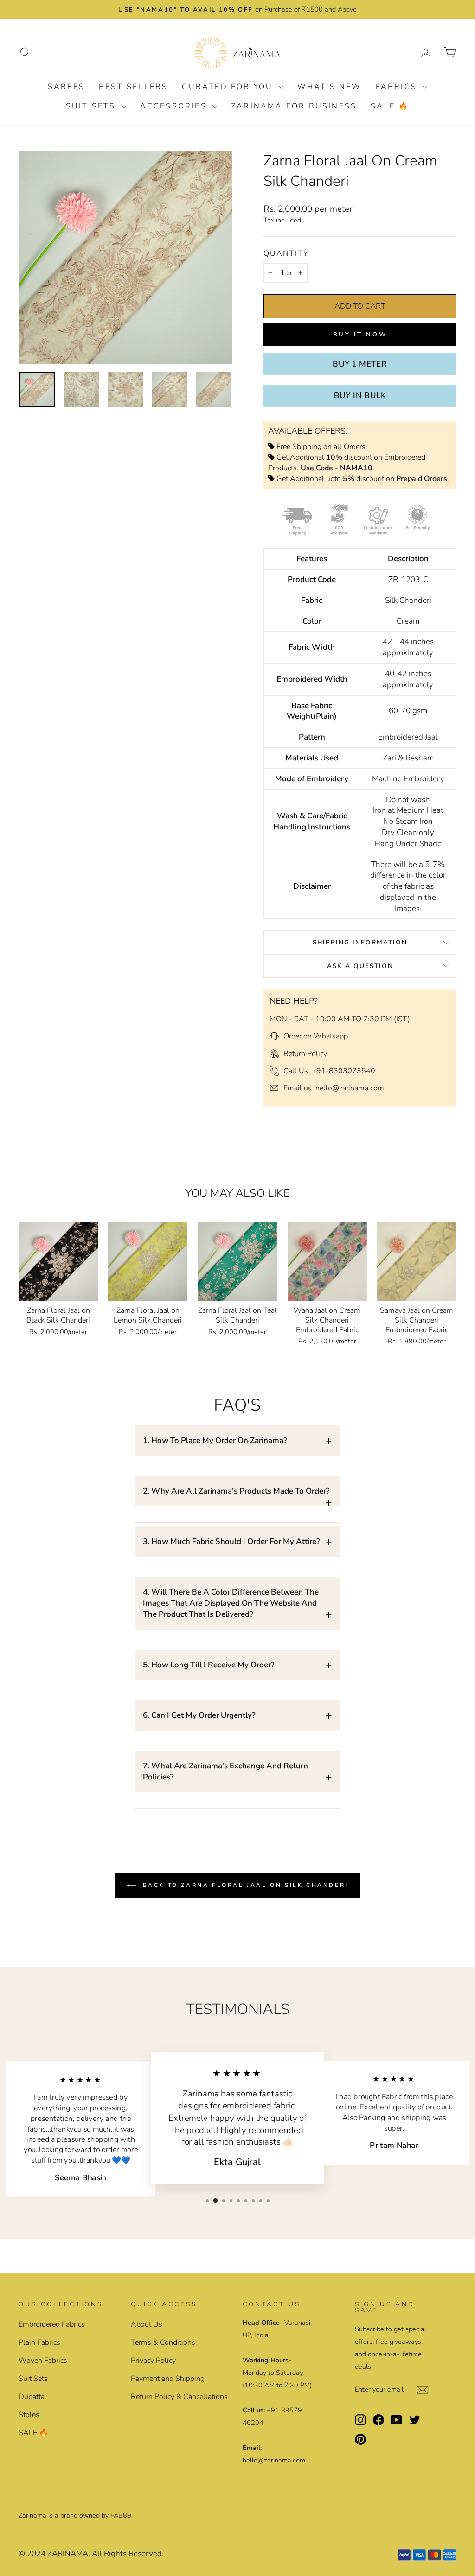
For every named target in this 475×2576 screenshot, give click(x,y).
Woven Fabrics (43, 2361)
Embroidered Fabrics (52, 2324)
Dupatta (32, 2397)
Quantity (286, 253)
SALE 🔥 (390, 106)
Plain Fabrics (39, 2342)
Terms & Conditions (163, 2342)
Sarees (66, 87)
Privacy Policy (153, 2361)
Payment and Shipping (168, 2379)
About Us (147, 2324)
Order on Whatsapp (316, 1036)
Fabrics (398, 87)
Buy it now (360, 335)
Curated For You (229, 87)
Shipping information (360, 942)
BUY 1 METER (360, 364)
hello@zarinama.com (350, 1088)
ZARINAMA (68, 2554)
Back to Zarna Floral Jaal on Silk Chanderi (244, 1885)
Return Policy (305, 1054)
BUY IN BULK (360, 396)
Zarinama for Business (294, 106)
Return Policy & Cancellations (179, 2397)
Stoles (29, 2415)
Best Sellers (133, 87)
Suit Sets (93, 106)
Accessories (175, 106)
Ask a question (360, 966)
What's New (330, 87)
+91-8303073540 (343, 1071)
